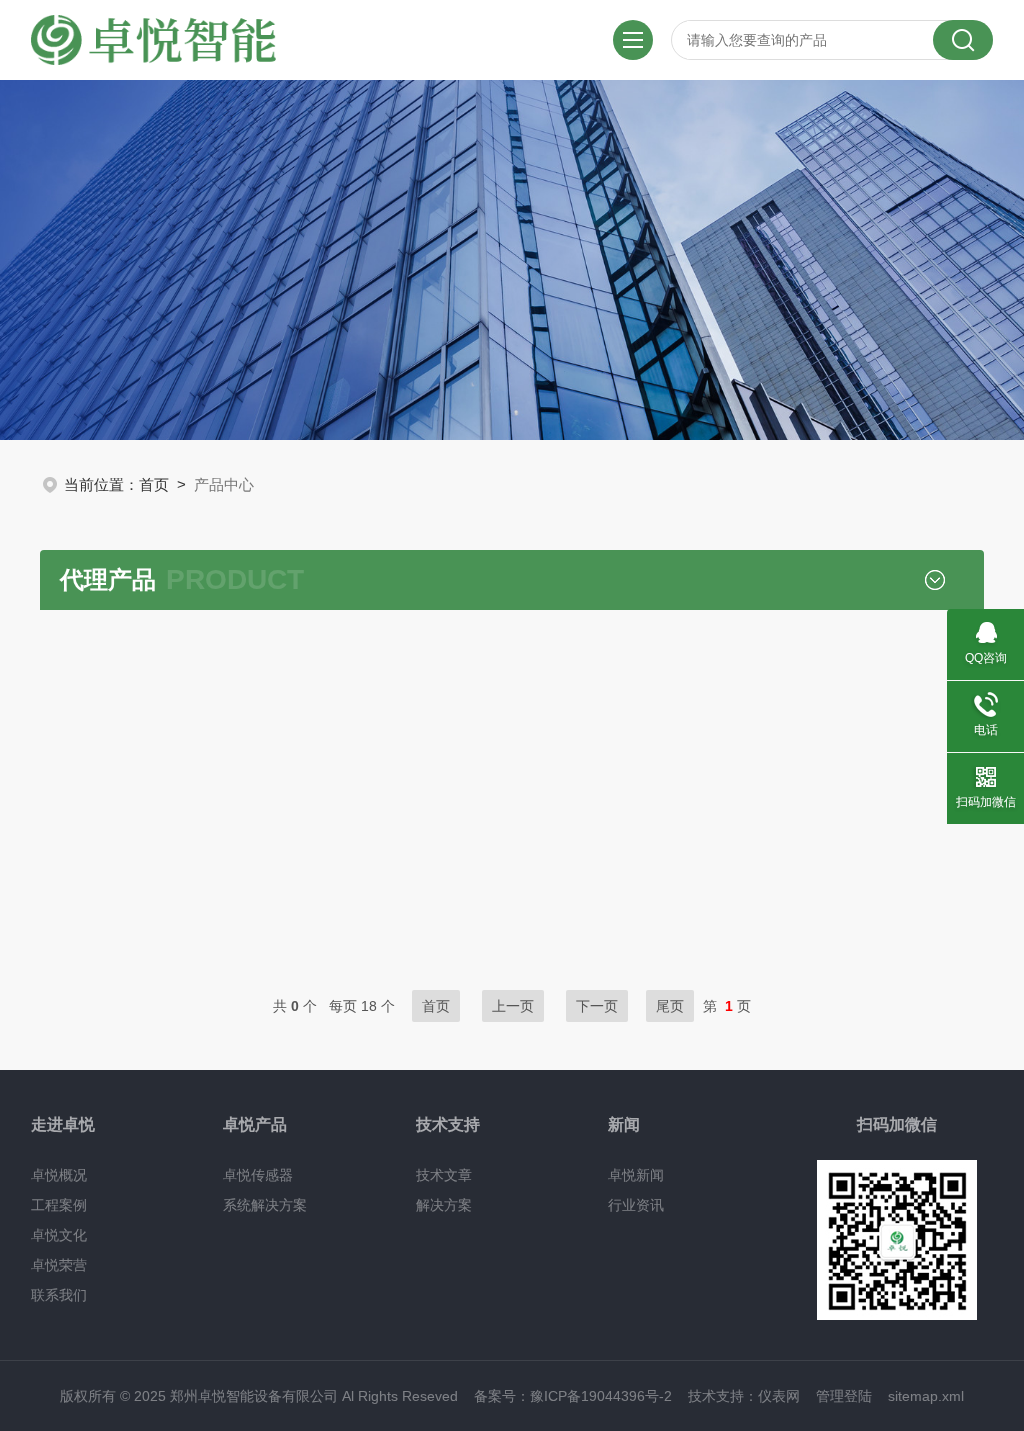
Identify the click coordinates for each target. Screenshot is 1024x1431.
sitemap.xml (926, 1396)
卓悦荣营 (59, 1265)
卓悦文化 (59, 1235)
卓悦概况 (59, 1175)
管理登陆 (844, 1396)
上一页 (513, 1006)
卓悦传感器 (258, 1175)
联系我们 (59, 1295)
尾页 (670, 1006)
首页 (154, 484)
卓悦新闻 (636, 1175)
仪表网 (779, 1396)
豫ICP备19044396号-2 (601, 1396)
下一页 (597, 1006)
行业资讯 (636, 1205)
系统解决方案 (265, 1205)
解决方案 (444, 1205)
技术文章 (444, 1175)
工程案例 (59, 1205)
